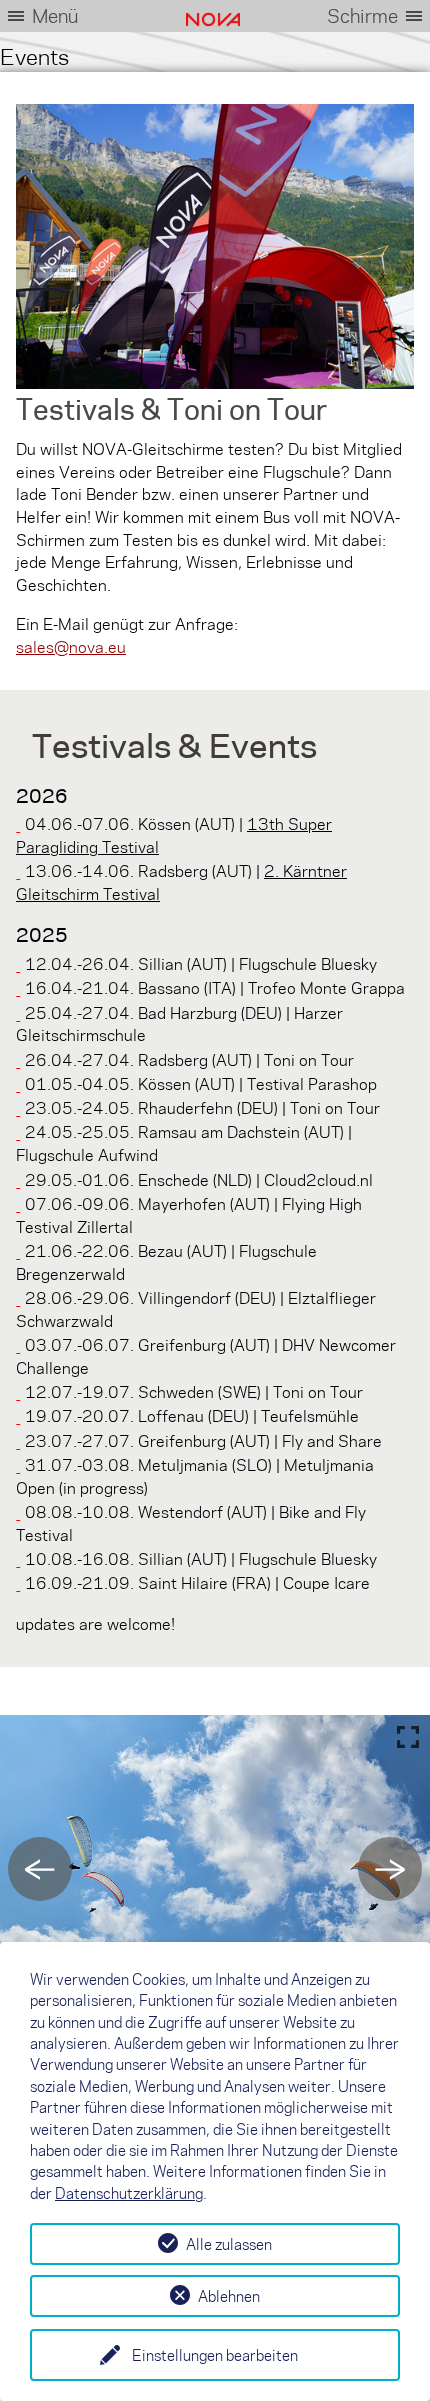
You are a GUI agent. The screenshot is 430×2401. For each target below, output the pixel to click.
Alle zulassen (229, 2244)
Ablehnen (229, 2296)
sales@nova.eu (71, 646)
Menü (55, 15)
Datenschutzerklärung (129, 2193)
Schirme (362, 15)
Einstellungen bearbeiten (215, 2355)
